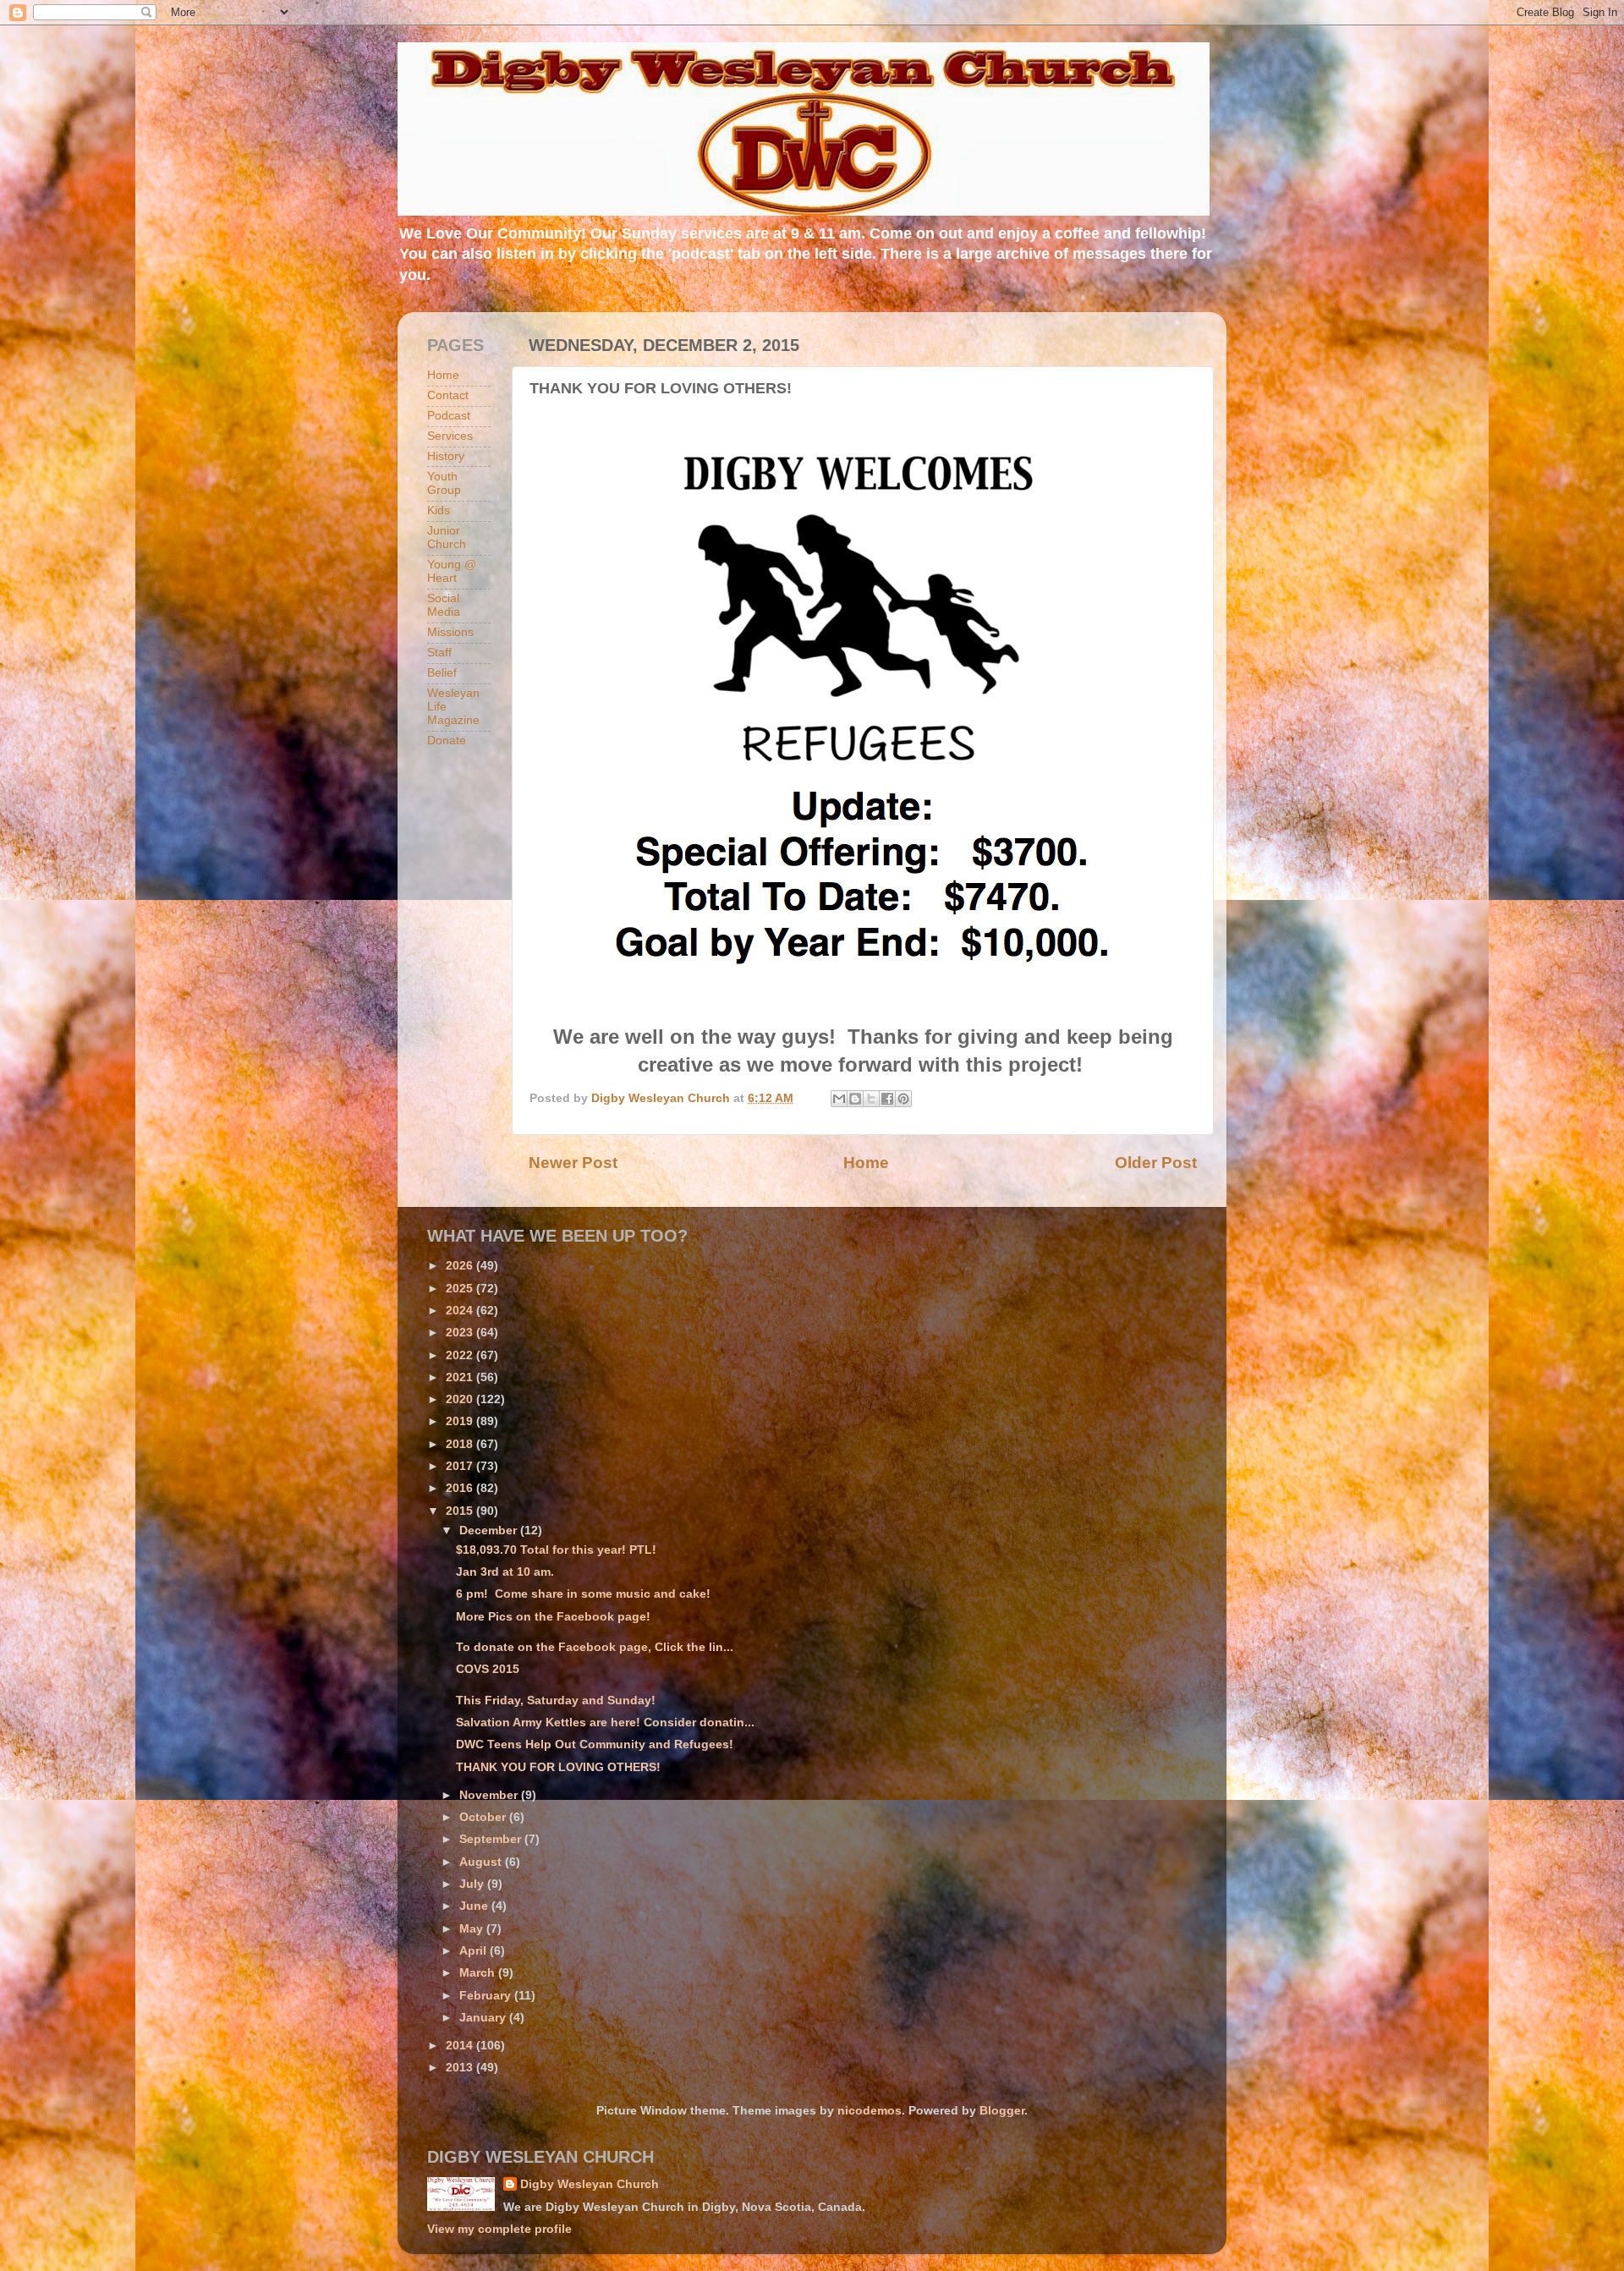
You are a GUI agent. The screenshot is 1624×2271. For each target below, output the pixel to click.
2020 (461, 1399)
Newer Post (573, 1163)
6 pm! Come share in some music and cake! (583, 1594)
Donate (447, 741)
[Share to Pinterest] (903, 1099)
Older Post (1156, 1163)
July (473, 1884)
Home (866, 1163)
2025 (461, 1289)
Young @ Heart (452, 571)
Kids (439, 510)
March (479, 1973)
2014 (461, 2046)
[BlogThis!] (855, 1099)
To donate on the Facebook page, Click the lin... (595, 1647)
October (484, 1817)
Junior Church (447, 538)
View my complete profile (499, 2229)
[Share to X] (871, 1099)
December (490, 1530)
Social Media (444, 605)
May (473, 1929)
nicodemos (870, 2111)
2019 (461, 1421)
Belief (442, 673)
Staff (439, 653)
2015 (461, 1511)
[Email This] (839, 1099)
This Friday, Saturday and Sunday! (556, 1701)
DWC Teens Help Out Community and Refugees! (595, 1744)
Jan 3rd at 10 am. (505, 1572)
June (475, 1906)
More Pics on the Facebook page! (553, 1617)
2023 (461, 1333)
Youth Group (444, 483)
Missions (450, 632)
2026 (461, 1266)
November (490, 1795)
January (484, 2018)
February (487, 1996)
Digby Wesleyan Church (590, 2184)
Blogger (1002, 2111)
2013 (461, 2068)
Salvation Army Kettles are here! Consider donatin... (605, 1722)
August (482, 1862)
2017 (461, 1466)
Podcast (449, 416)
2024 (461, 1311)
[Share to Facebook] (887, 1099)
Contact (448, 395)
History (446, 456)
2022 (461, 1355)
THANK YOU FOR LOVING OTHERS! (558, 1767)
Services (450, 436)
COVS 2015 (488, 1669)
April (475, 1951)
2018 (461, 1444)
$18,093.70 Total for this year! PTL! (556, 1550)
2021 (461, 1377)
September (492, 1839)
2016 (461, 1488)
